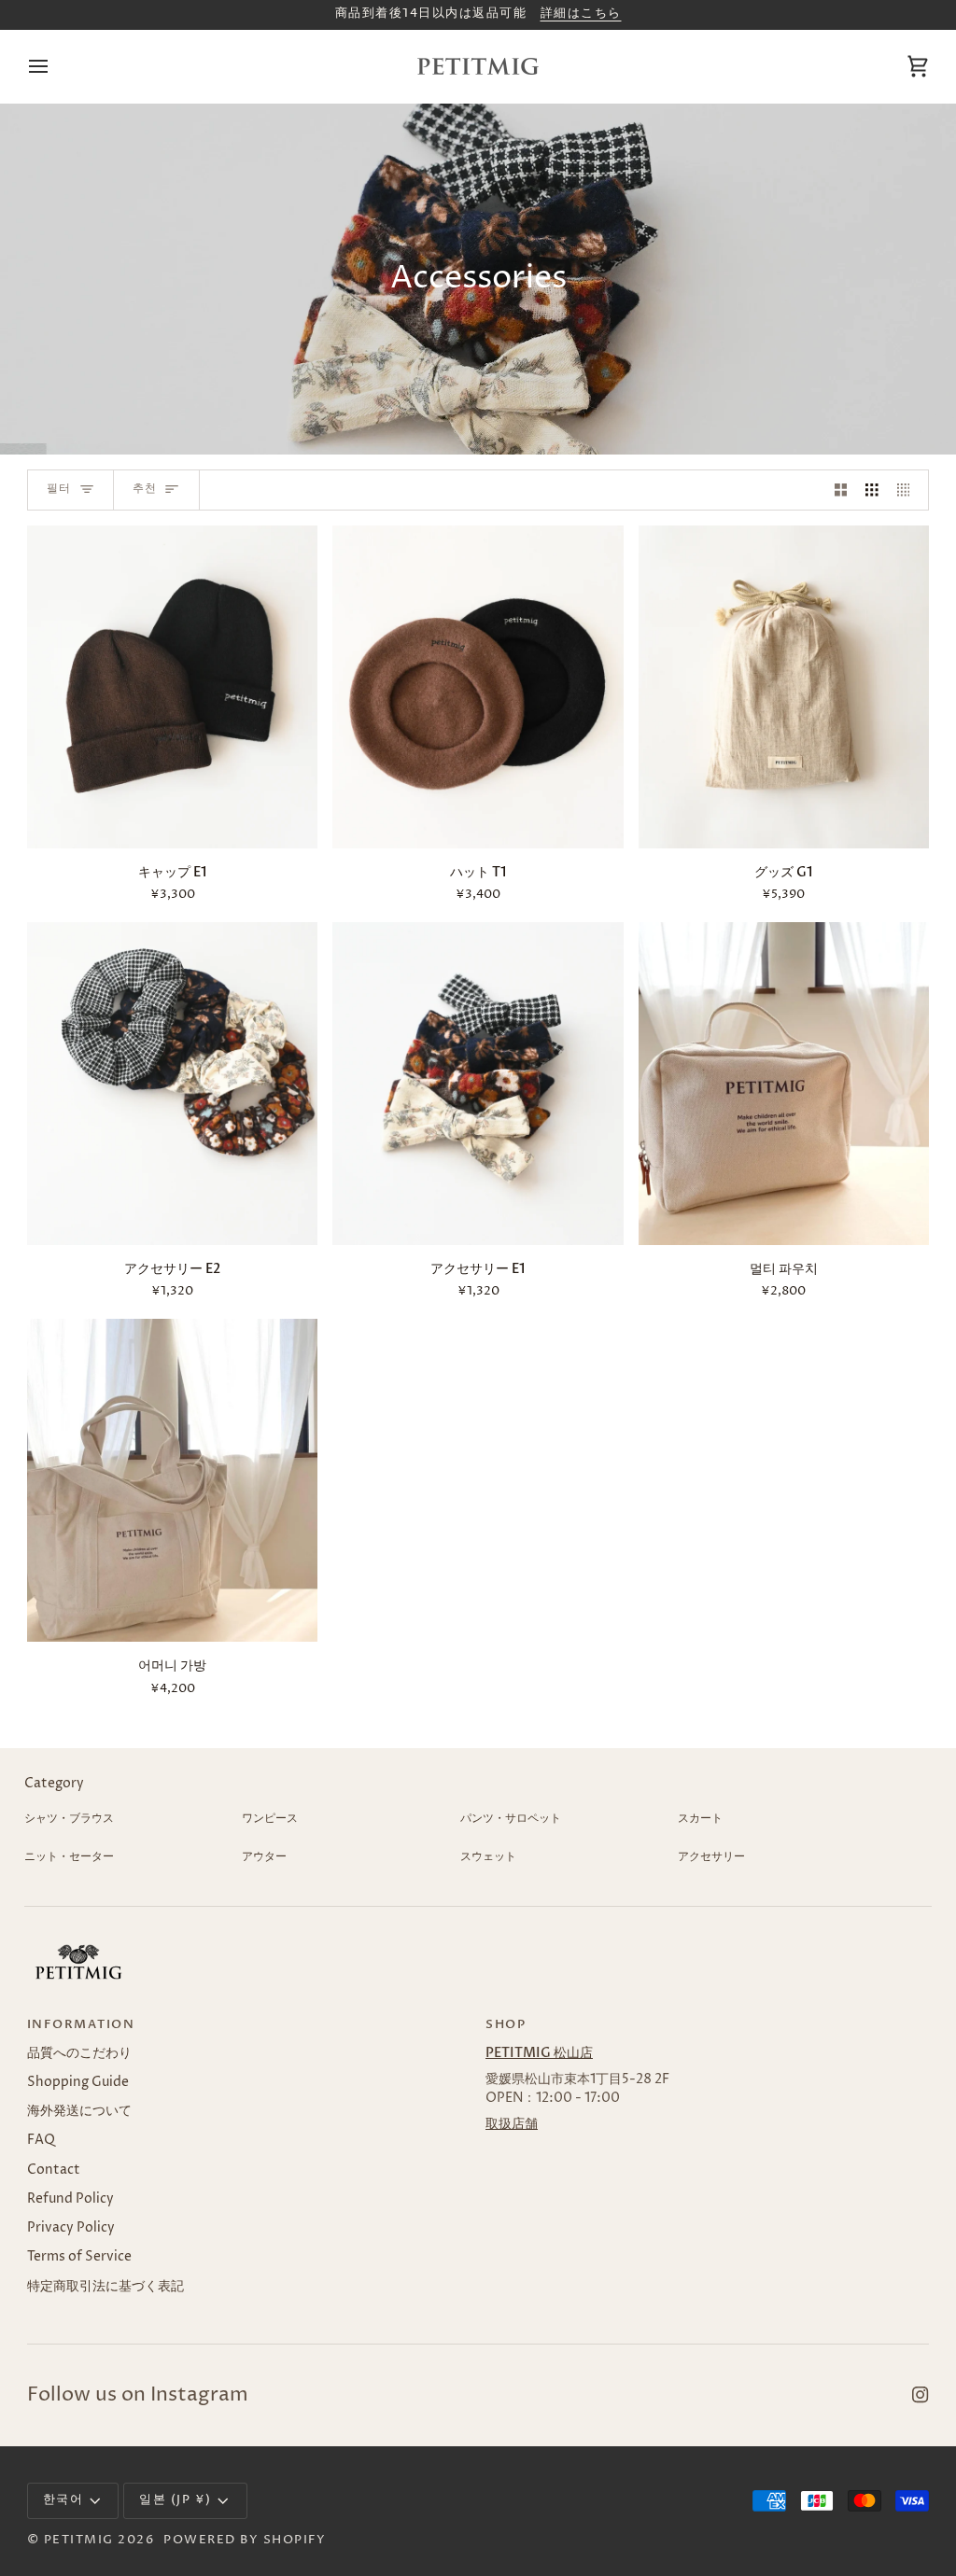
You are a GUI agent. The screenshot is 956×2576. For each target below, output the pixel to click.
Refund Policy (70, 2199)
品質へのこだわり (79, 2053)
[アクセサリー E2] (172, 1084)
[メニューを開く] (55, 66)
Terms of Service (79, 2257)
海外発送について (79, 2111)
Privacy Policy (71, 2228)
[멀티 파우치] (784, 1084)
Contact (54, 2170)
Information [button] (81, 2025)
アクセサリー (711, 1857)
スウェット (488, 1857)
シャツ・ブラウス (69, 1819)
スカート (700, 1819)
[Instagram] (921, 2395)
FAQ (41, 2140)
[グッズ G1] (784, 687)
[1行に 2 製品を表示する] (841, 490)
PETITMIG (79, 2540)
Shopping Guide (78, 2082)
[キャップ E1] (172, 687)
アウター (264, 1857)
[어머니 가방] (172, 1480)
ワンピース (270, 1819)
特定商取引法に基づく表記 (105, 2287)
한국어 (63, 2500)
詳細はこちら (581, 14)
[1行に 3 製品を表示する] (872, 490)
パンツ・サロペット (511, 1819)
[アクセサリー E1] (478, 1084)
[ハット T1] (478, 687)
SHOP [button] (506, 2025)
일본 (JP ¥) (176, 2500)
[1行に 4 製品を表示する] (908, 490)
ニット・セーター (69, 1857)
